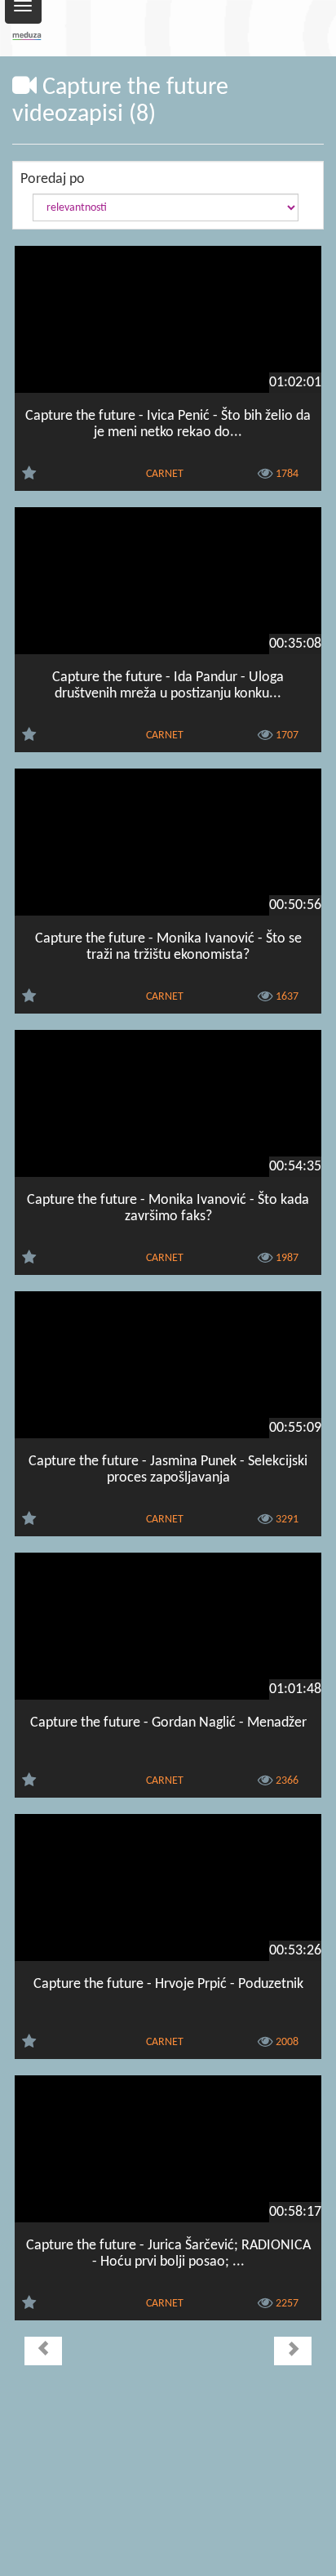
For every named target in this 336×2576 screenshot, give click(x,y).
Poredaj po (53, 179)
